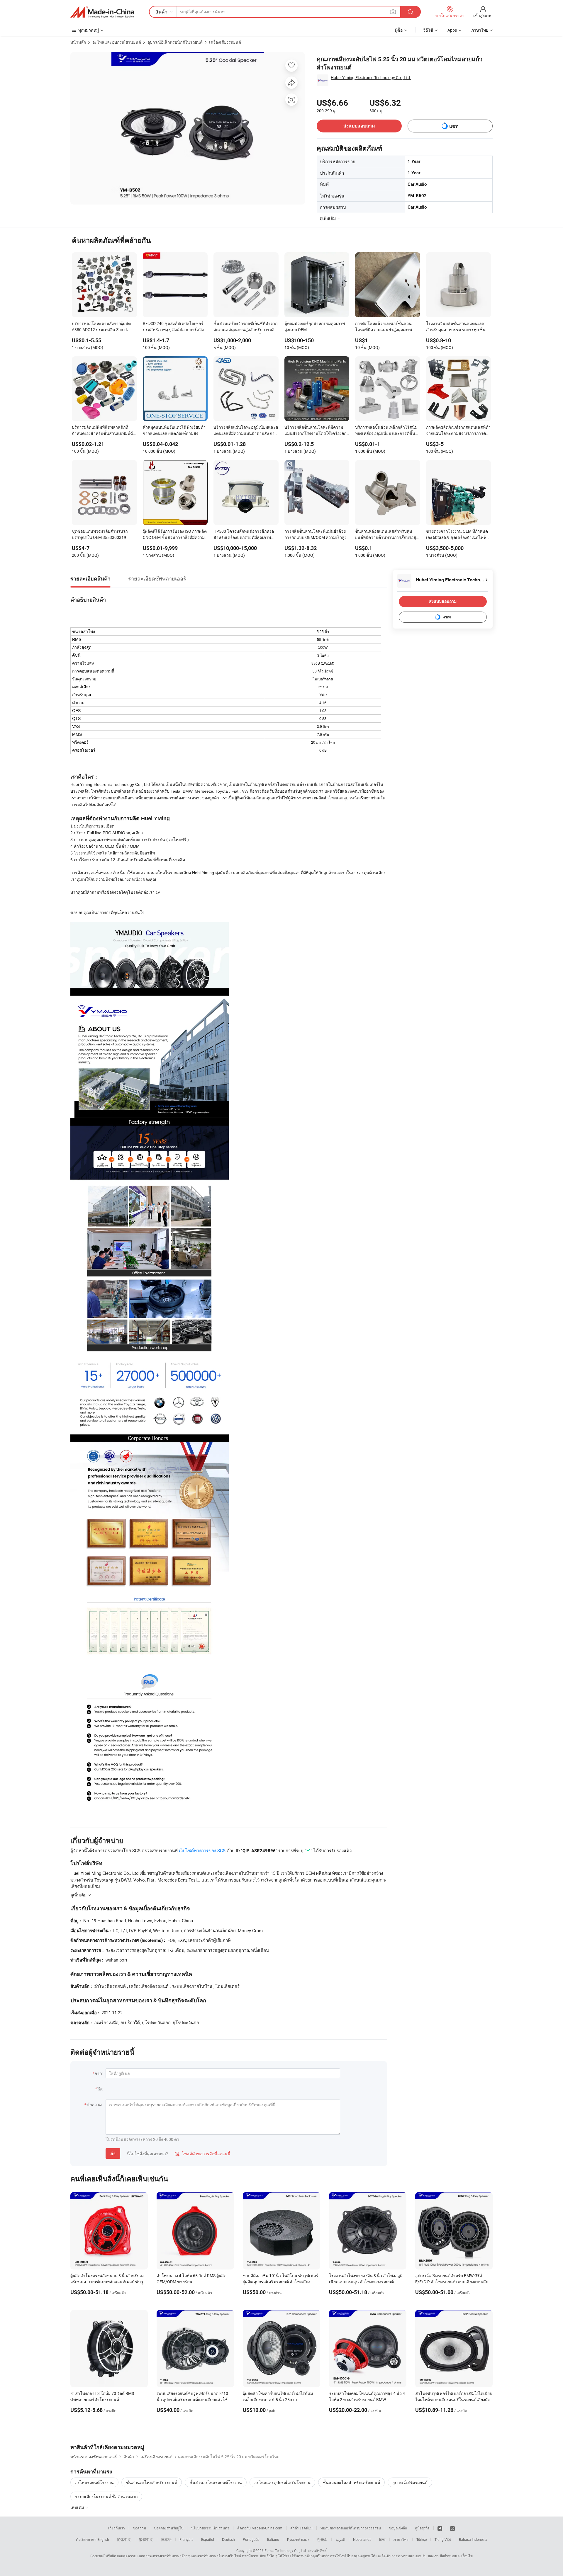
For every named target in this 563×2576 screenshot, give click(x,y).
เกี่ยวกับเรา (117, 2528)
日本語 (166, 2539)
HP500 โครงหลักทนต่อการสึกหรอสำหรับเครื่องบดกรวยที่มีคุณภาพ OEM (244, 535)
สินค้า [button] (161, 12)
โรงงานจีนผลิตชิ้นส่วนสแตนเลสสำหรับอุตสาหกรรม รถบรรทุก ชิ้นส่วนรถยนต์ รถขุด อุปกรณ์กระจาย (456, 327)
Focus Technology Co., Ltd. (286, 2551)
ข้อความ (139, 2528)
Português (251, 2539)
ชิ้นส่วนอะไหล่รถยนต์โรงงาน (216, 2482)
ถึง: (100, 2089)
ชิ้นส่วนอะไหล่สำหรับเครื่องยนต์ (351, 2482)
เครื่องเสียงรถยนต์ (225, 42)
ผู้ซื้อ (399, 30)
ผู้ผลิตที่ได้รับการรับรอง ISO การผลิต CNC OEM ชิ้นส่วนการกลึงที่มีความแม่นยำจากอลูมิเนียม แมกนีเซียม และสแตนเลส (175, 535)
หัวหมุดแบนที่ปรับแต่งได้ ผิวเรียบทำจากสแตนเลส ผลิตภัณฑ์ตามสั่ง (174, 430)
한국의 (322, 2539)
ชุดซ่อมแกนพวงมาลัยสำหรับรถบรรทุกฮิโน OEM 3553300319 (100, 534)
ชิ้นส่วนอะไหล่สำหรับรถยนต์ (152, 2482)
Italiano (273, 2539)
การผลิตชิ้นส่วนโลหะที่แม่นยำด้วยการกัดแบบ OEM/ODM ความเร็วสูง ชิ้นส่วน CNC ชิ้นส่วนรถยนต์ (316, 535)
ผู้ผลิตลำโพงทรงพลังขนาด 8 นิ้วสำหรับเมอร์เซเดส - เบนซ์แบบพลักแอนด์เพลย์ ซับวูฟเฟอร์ (108, 2282)
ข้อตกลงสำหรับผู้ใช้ (169, 2528)
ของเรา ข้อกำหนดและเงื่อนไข (450, 2556)
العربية (340, 2539)
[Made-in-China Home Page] (102, 12)
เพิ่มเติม (78, 2507)
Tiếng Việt (443, 2539)
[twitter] (452, 2528)
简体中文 (124, 2539)
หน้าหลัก (78, 42)
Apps (452, 30)
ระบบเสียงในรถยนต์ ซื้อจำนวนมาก (106, 2496)
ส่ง (113, 2153)
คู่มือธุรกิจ (422, 2528)
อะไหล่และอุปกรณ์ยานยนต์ (117, 42)
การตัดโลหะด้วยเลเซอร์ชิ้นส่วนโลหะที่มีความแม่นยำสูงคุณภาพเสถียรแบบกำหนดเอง (384, 327)
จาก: (99, 2073)
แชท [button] (454, 126)
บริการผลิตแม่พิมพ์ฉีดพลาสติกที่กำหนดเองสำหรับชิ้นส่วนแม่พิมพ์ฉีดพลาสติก (104, 431)
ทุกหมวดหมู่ (89, 30)
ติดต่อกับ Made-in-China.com (260, 2528)
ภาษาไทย (401, 2539)
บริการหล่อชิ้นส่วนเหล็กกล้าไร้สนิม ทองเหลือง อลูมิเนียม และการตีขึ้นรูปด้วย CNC (386, 431)
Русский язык (298, 2539)
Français (186, 2539)
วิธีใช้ (428, 30)
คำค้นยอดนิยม (301, 2528)
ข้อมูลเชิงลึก (398, 2528)
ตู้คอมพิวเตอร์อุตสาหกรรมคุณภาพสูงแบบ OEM (315, 326)
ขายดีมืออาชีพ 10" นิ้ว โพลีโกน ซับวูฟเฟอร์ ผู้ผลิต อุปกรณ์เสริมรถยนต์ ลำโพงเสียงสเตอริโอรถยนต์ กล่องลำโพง (280, 2282)
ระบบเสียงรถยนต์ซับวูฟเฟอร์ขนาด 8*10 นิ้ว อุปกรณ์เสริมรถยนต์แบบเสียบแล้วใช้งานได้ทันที (192, 2399)
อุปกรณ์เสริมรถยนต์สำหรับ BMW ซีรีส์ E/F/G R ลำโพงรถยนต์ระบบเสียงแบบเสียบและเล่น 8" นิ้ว (453, 2282)
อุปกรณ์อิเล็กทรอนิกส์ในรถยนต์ (175, 42)
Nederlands (362, 2539)
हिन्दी (382, 2539)
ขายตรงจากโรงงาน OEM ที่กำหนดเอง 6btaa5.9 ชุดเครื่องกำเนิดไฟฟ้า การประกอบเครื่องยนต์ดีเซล (457, 535)
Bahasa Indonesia (473, 2539)
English (103, 2539)
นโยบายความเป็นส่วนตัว (210, 2528)
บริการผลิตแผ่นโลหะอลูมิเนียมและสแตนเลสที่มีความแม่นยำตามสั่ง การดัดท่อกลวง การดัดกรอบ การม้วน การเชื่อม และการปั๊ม (246, 431)
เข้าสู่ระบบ (483, 15)
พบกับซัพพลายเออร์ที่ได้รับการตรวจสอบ (351, 2528)
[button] (393, 12)
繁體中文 (146, 2539)
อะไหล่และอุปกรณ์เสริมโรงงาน (282, 2482)
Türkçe (422, 2539)
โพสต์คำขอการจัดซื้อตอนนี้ (203, 2154)
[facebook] (440, 2528)
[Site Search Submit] (411, 12)
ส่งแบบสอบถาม (359, 126)
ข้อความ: (95, 2104)
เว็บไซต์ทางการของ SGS (202, 1850)
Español (208, 2539)
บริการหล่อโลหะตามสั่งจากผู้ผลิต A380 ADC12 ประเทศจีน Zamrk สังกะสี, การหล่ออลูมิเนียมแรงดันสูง (103, 327)
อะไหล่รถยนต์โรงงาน (94, 2482)
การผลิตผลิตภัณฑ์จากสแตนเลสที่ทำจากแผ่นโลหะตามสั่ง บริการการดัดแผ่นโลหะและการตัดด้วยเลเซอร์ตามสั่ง (458, 431)
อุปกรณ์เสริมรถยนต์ (410, 2482)
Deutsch (228, 2539)
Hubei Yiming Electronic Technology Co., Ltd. (371, 78)
